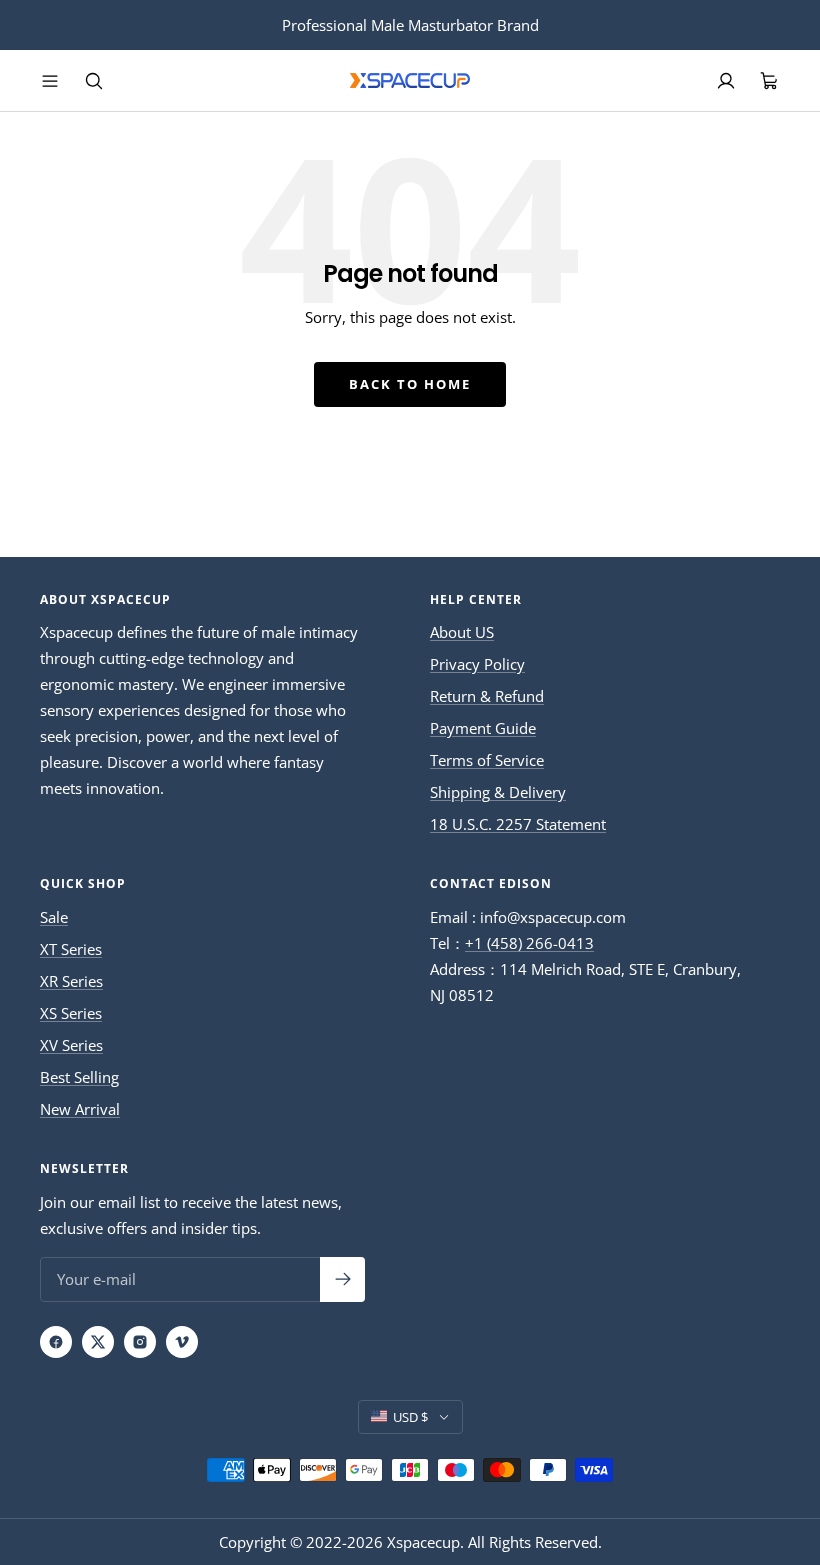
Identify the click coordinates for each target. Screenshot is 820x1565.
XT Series (71, 949)
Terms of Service (487, 760)
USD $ (410, 1417)
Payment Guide (483, 728)
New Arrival (80, 1109)
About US (462, 632)
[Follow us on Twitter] (98, 1342)
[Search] (94, 81)
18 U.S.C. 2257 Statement (518, 824)
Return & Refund (487, 696)
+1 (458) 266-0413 (529, 943)
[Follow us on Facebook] (56, 1342)
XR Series (71, 981)
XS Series (71, 1013)
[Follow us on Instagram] (140, 1342)
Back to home (410, 384)
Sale (54, 917)
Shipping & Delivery (498, 792)
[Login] (726, 81)
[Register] (342, 1279)
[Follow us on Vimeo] (182, 1342)
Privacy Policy (477, 664)
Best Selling (79, 1077)
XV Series (71, 1045)
